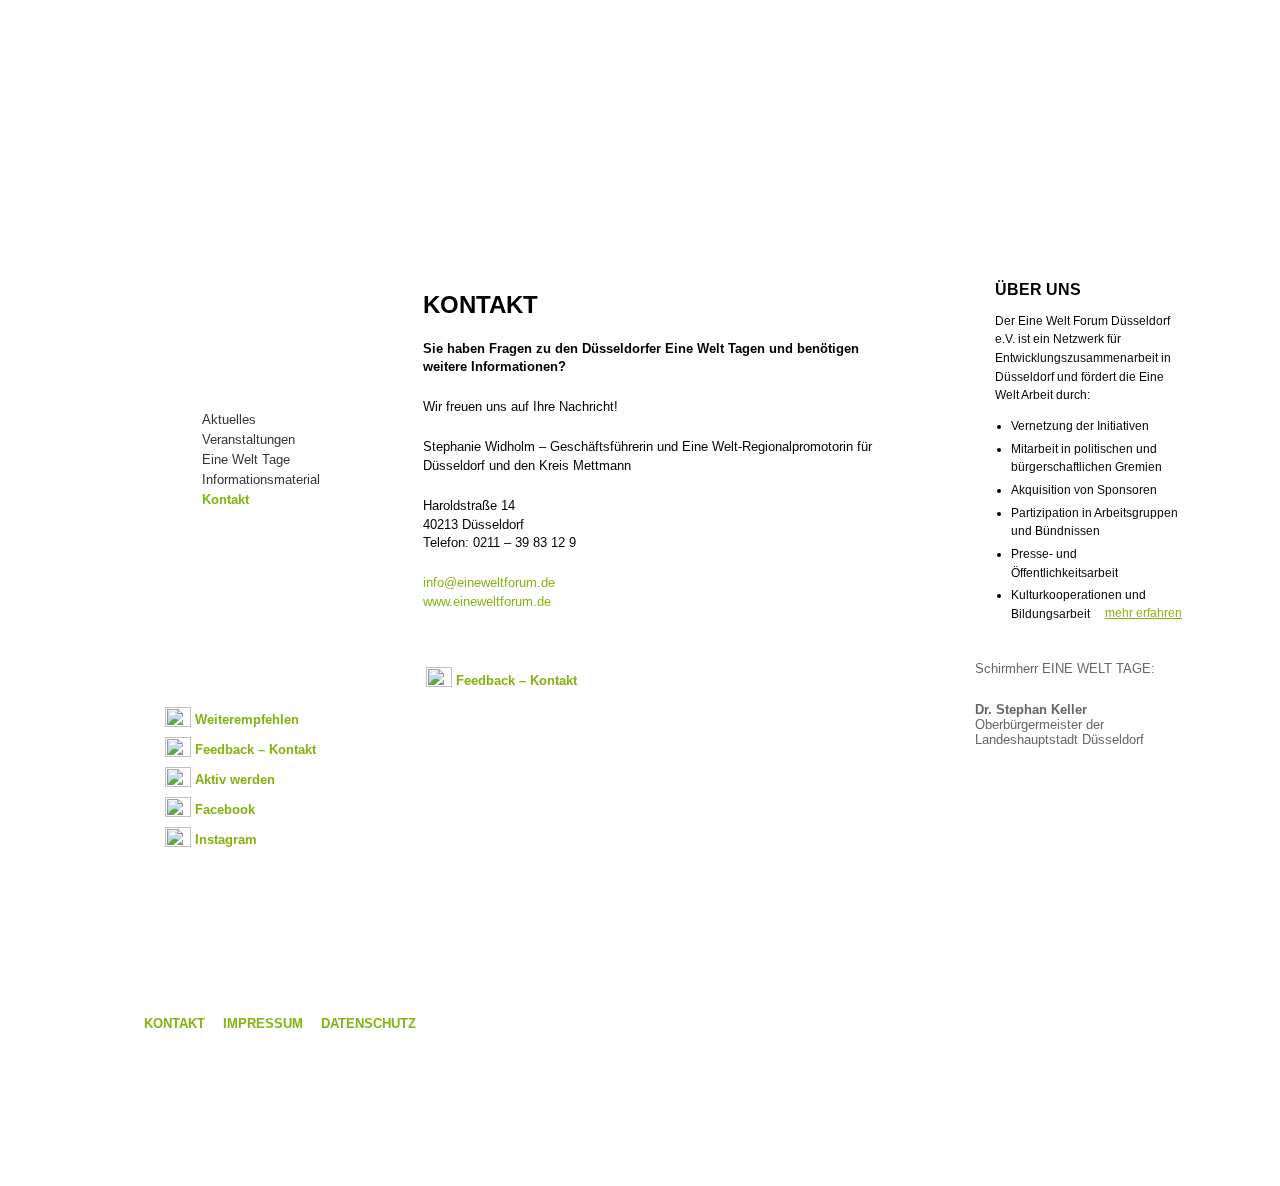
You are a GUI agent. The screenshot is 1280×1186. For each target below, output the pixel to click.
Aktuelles (229, 419)
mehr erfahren (1143, 613)
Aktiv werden (235, 779)
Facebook (225, 809)
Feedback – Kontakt (255, 749)
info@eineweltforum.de (489, 582)
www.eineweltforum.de (487, 601)
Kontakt (225, 499)
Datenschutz (368, 1023)
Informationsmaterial (261, 479)
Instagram (226, 839)
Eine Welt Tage (246, 459)
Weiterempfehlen (247, 719)
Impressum (263, 1023)
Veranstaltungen (248, 439)
